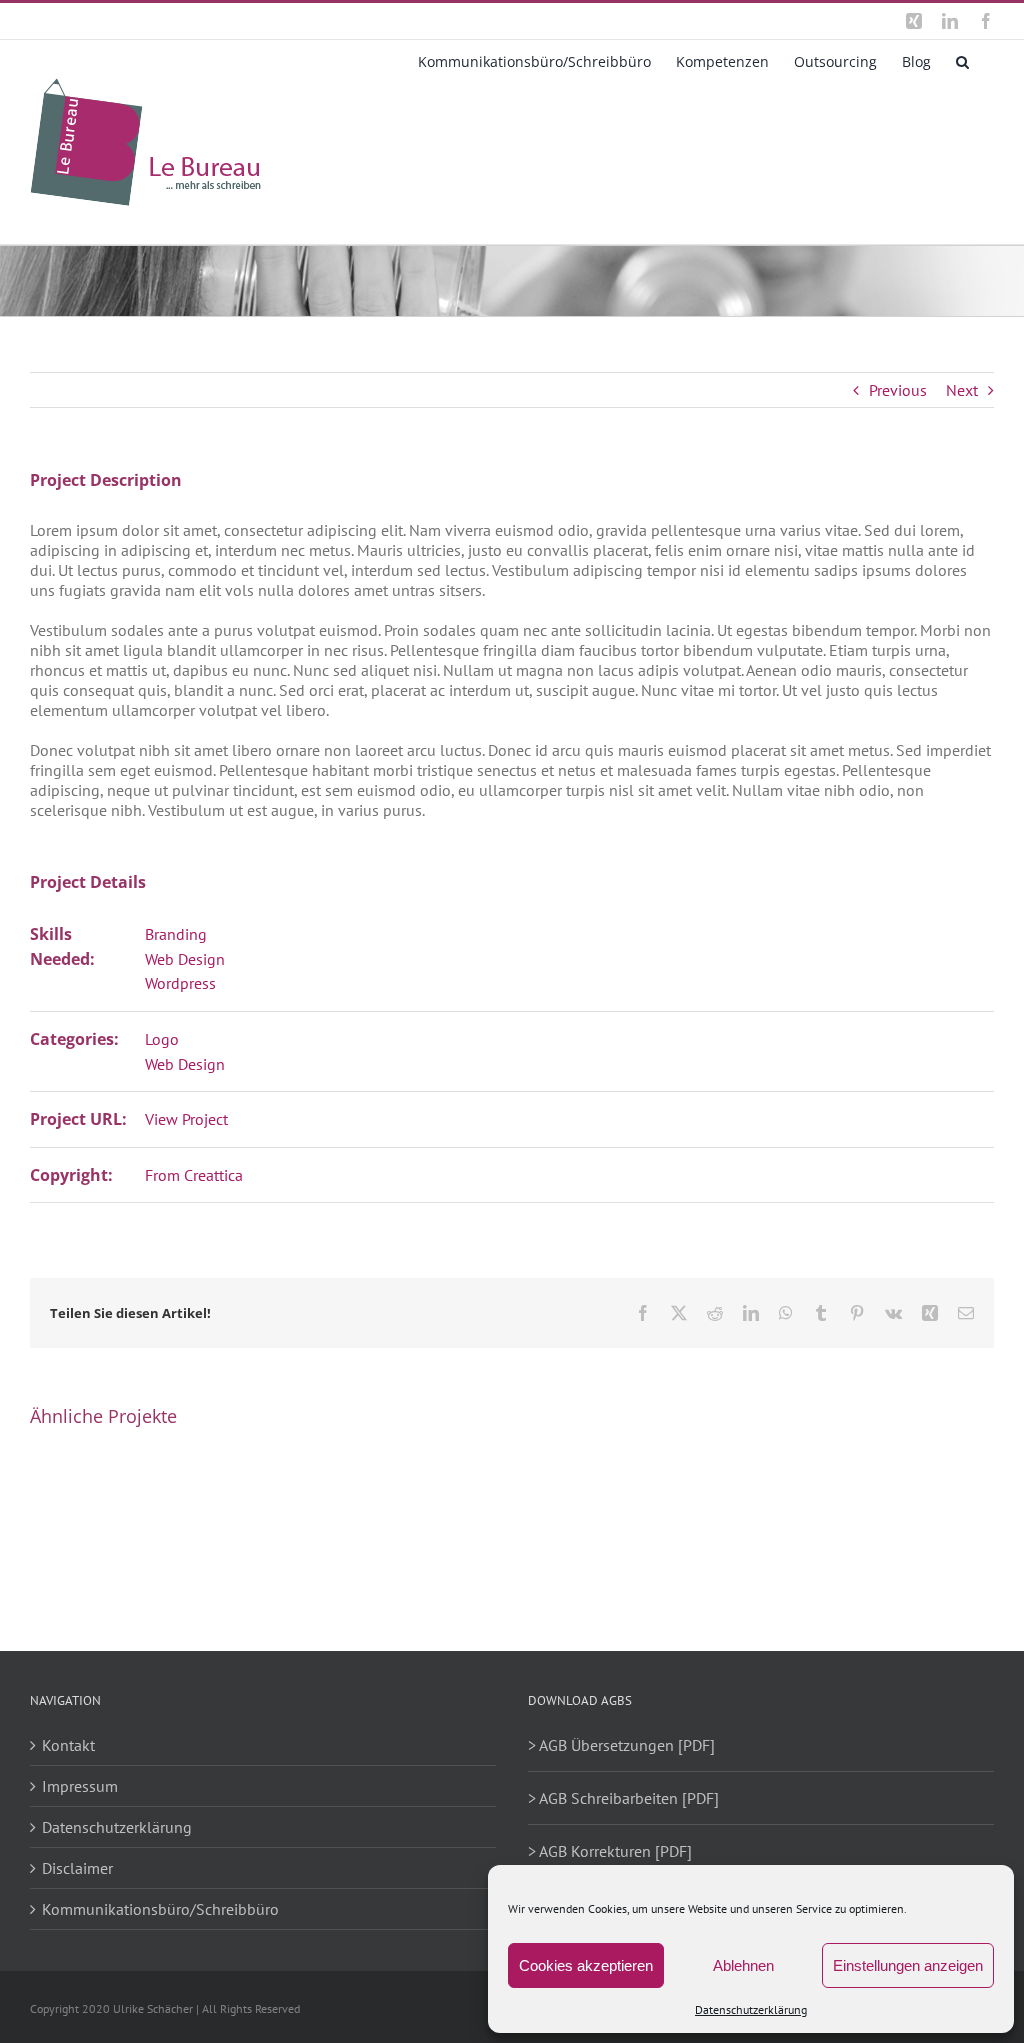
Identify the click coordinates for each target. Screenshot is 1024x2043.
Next (962, 390)
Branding (176, 934)
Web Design (185, 959)
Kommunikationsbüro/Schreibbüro (160, 1909)
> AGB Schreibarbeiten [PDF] (623, 1798)
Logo (162, 1039)
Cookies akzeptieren (586, 1965)
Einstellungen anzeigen (908, 1965)
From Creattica (194, 1175)
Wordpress (180, 983)
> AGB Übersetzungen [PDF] (621, 1745)
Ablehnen (743, 1965)
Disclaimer (77, 1868)
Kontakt (68, 1745)
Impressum (80, 1786)
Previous (898, 390)
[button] (962, 60)
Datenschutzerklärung (751, 2009)
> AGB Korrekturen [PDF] (610, 1851)
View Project (186, 1119)
